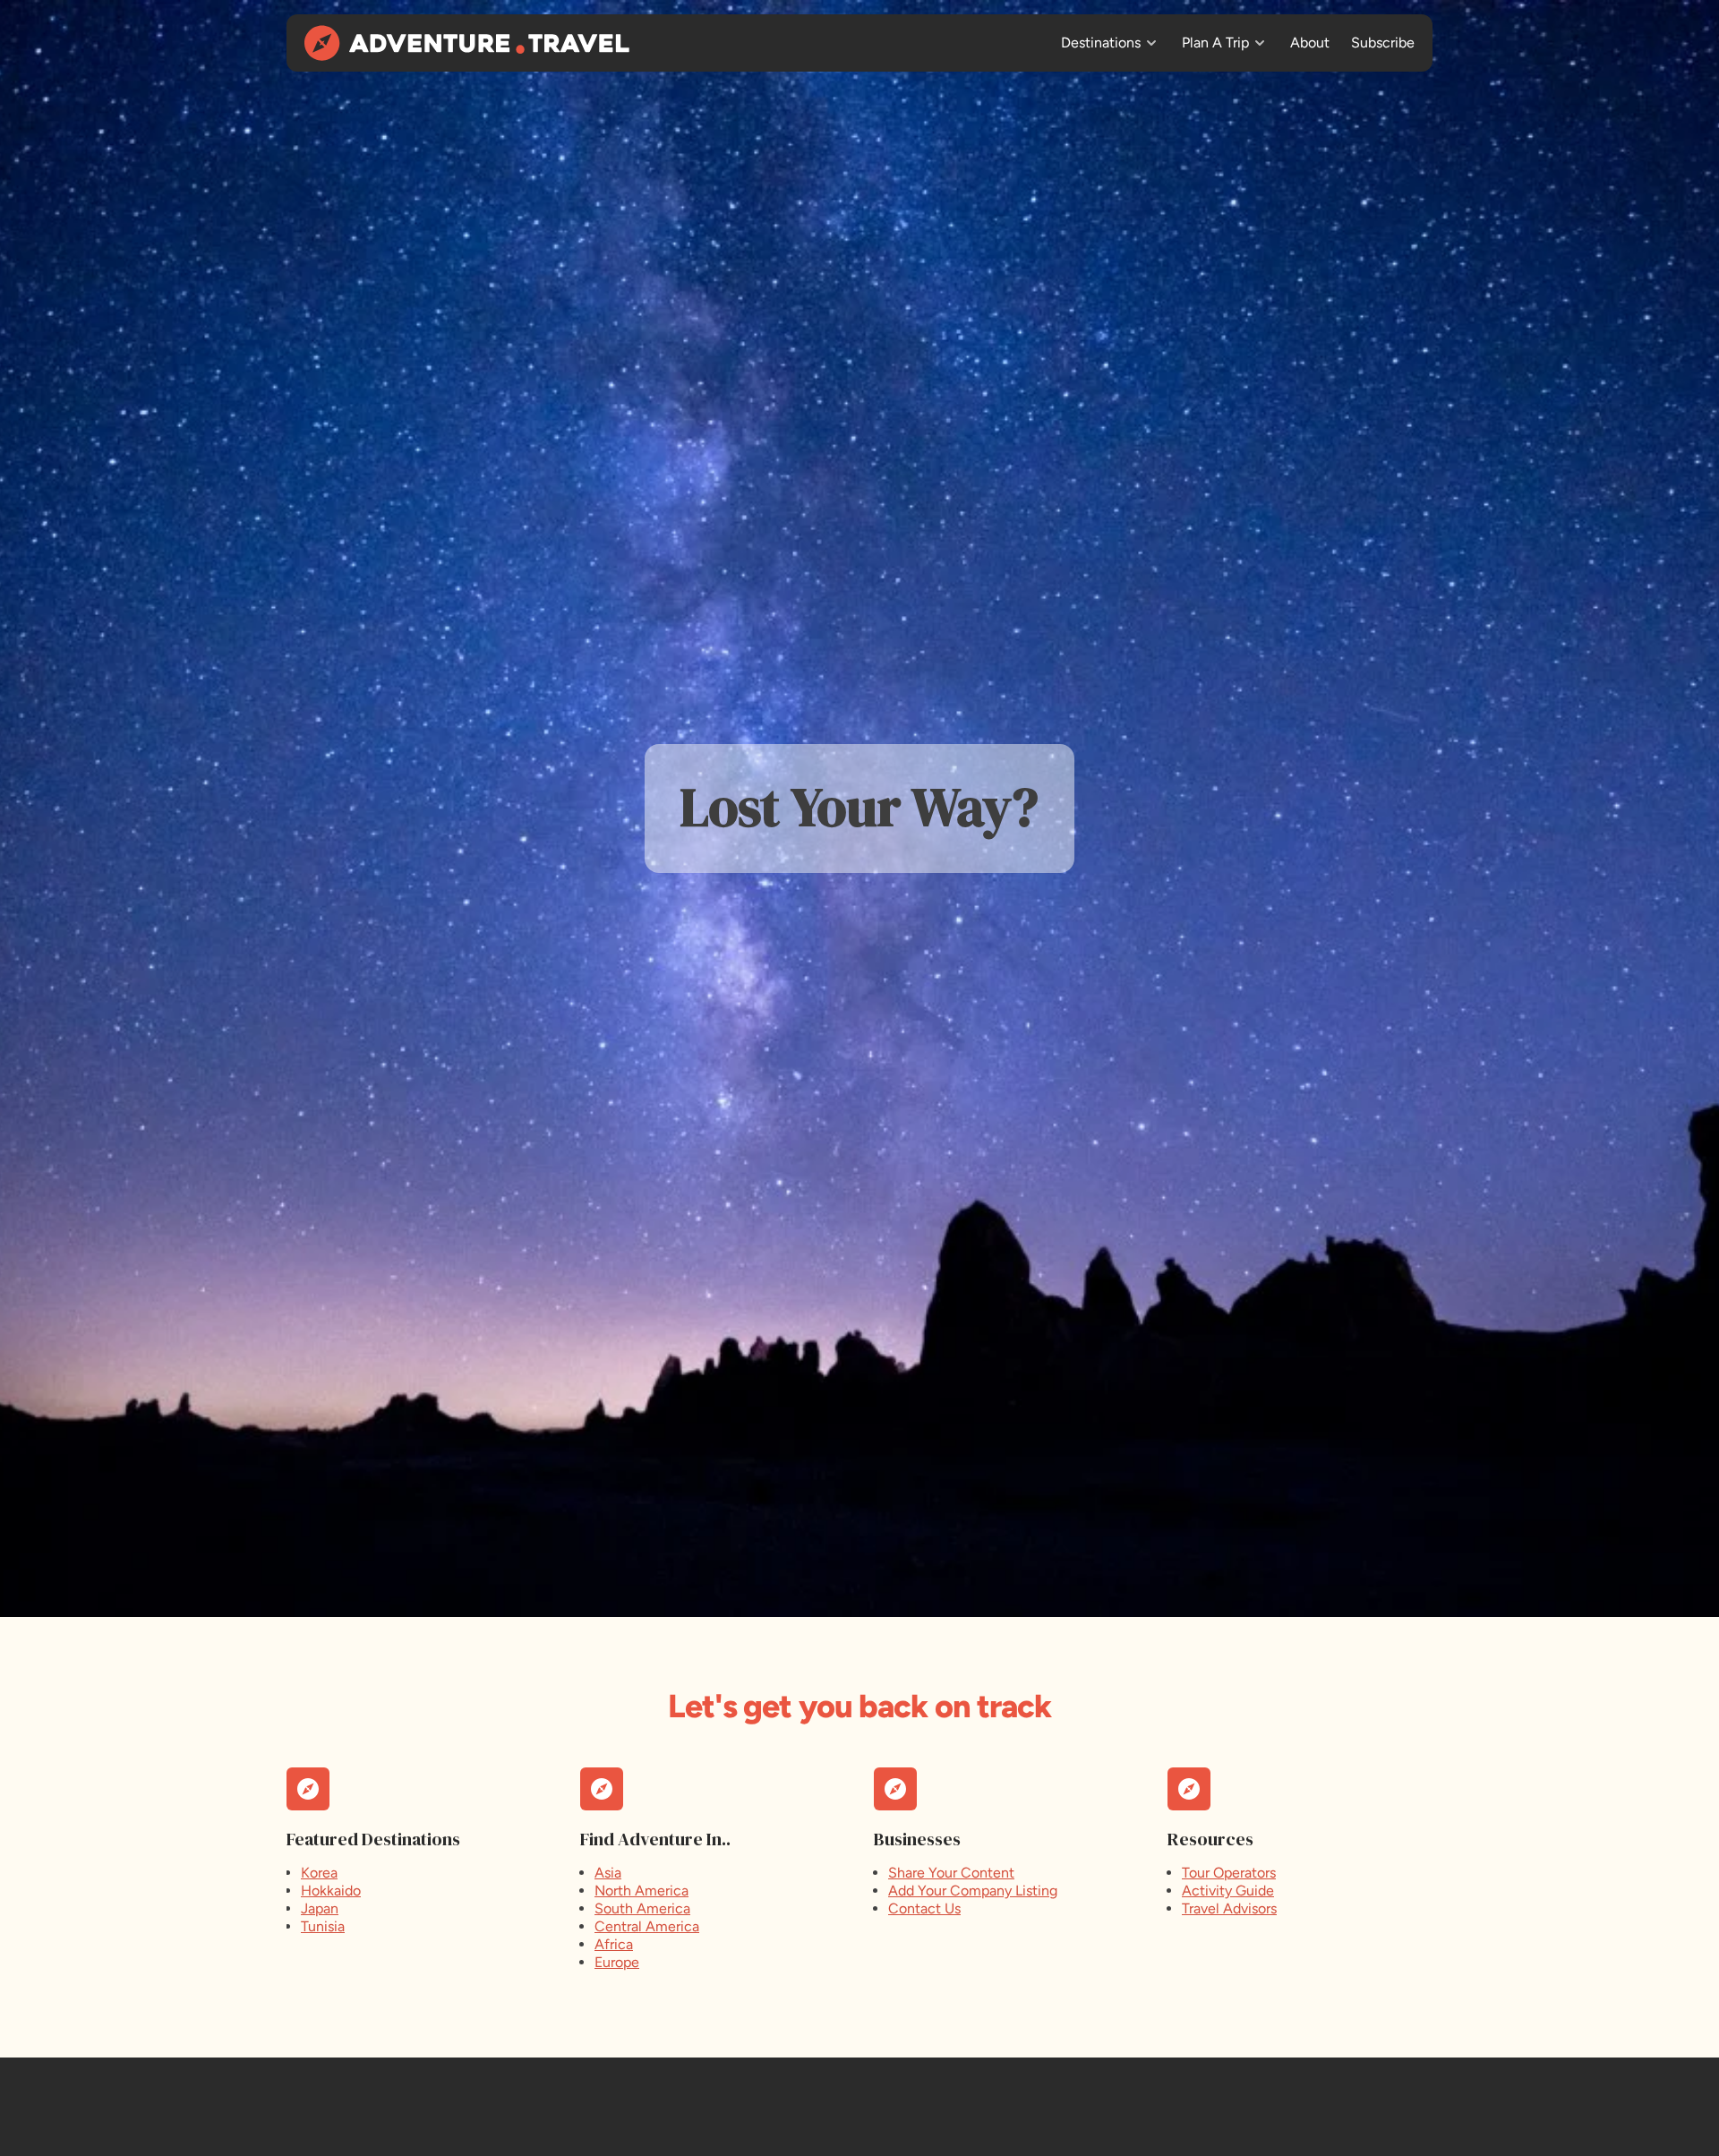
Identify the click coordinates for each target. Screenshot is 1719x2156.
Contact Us (924, 1908)
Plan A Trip (1215, 43)
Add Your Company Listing (973, 1891)
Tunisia (323, 1926)
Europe (617, 1962)
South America (642, 1908)
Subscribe (1383, 43)
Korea (319, 1873)
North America (641, 1891)
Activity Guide (1228, 1891)
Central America (647, 1926)
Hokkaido (331, 1891)
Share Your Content (951, 1873)
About (1310, 43)
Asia (608, 1873)
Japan (320, 1908)
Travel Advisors (1229, 1908)
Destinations (1101, 43)
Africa (614, 1944)
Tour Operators (1229, 1873)
